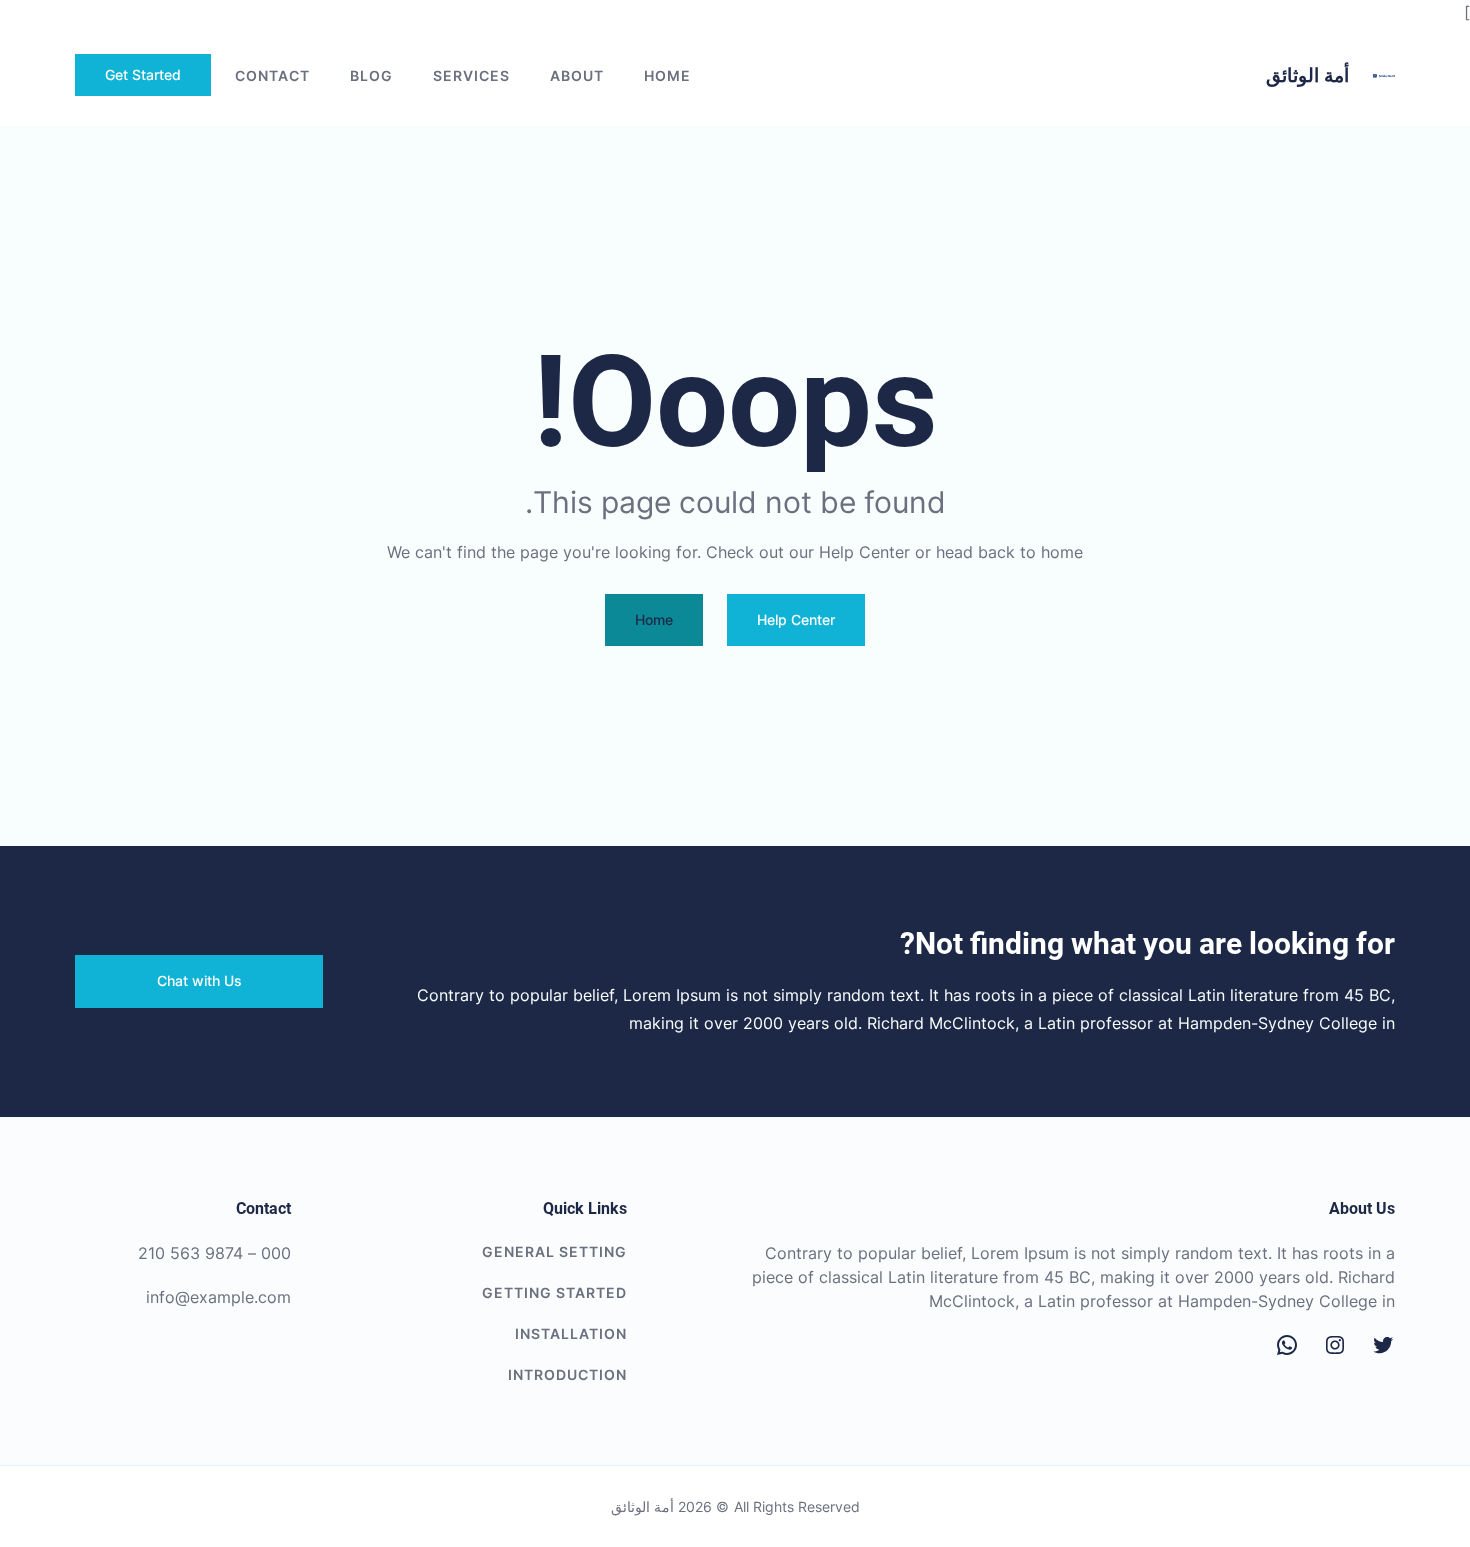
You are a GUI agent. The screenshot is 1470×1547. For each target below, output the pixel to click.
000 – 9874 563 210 (214, 1253)
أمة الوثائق (1307, 75)
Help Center (796, 619)
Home (667, 75)
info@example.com (218, 1297)
